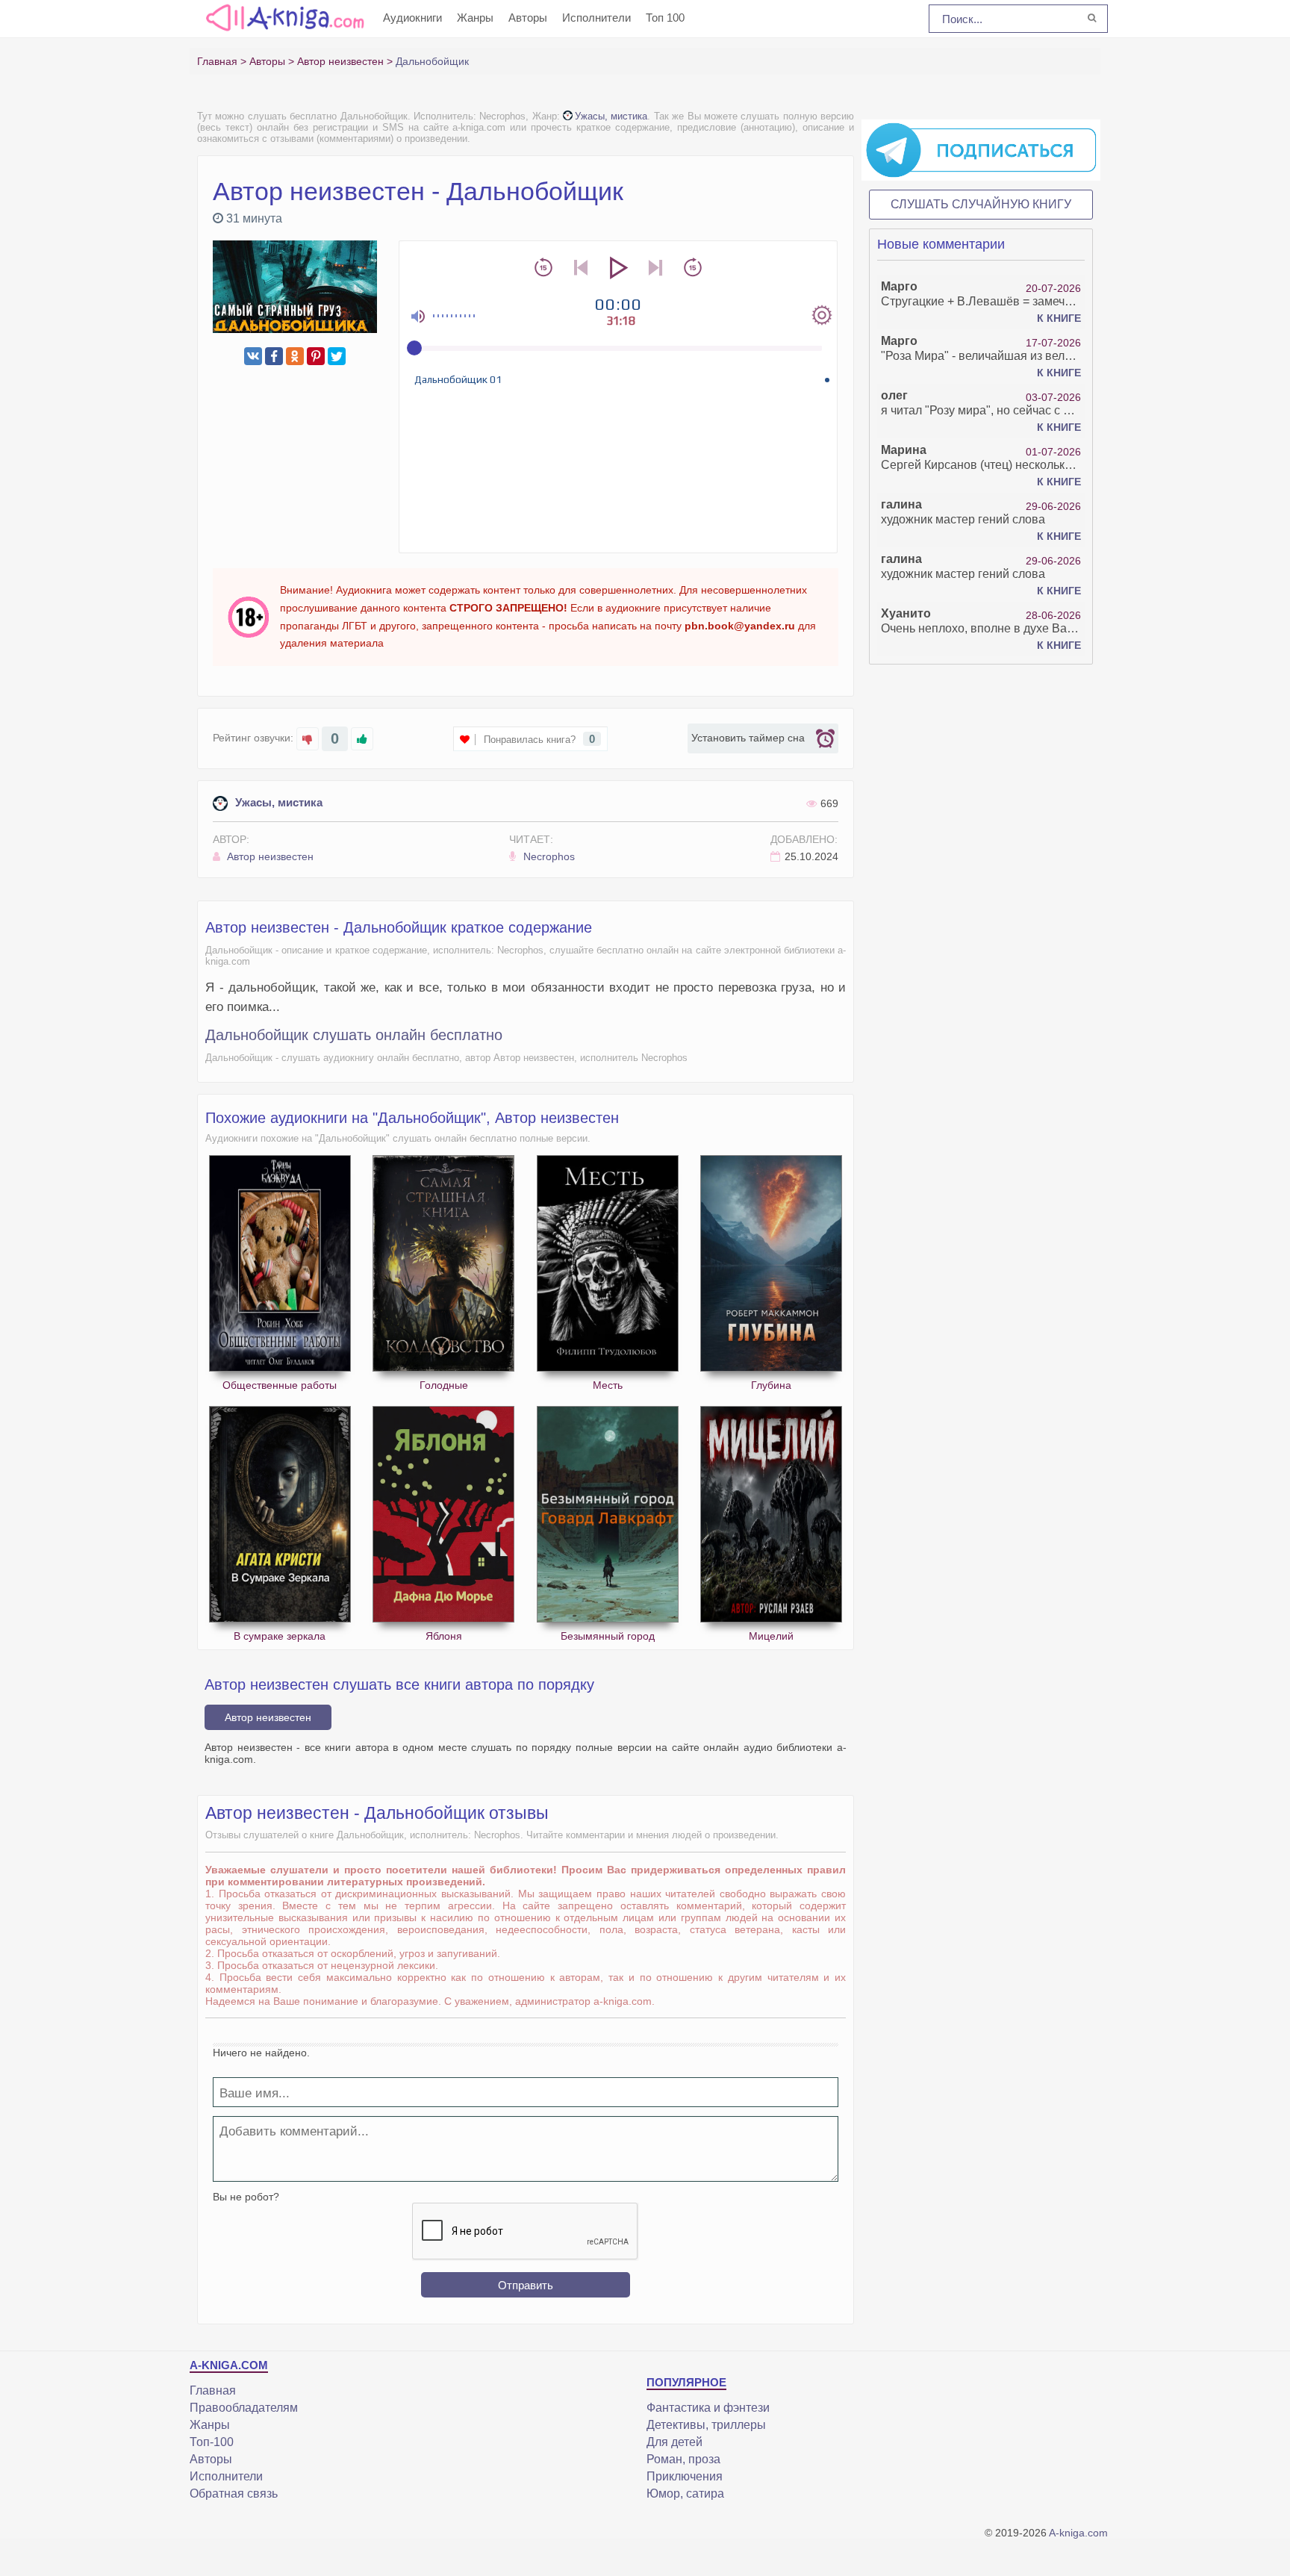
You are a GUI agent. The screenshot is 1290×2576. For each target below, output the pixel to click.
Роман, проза (683, 2459)
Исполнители (596, 18)
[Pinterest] (316, 356)
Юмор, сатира (685, 2493)
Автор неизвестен (269, 856)
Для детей (674, 2442)
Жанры (475, 18)
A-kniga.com (1078, 2533)
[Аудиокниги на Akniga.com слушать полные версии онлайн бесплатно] (283, 17)
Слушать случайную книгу (981, 204)
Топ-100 (212, 2442)
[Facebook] (274, 356)
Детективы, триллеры (706, 2425)
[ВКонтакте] (253, 356)
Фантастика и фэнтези (708, 2408)
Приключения (685, 2476)
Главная (213, 2390)
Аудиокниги (412, 18)
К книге (1059, 318)
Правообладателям (244, 2408)
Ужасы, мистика (611, 116)
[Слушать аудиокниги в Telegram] (981, 149)
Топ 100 (665, 18)
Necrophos (548, 856)
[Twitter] (337, 356)
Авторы (528, 18)
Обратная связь (234, 2493)
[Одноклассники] (295, 356)
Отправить (526, 2285)
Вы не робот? (246, 2197)
